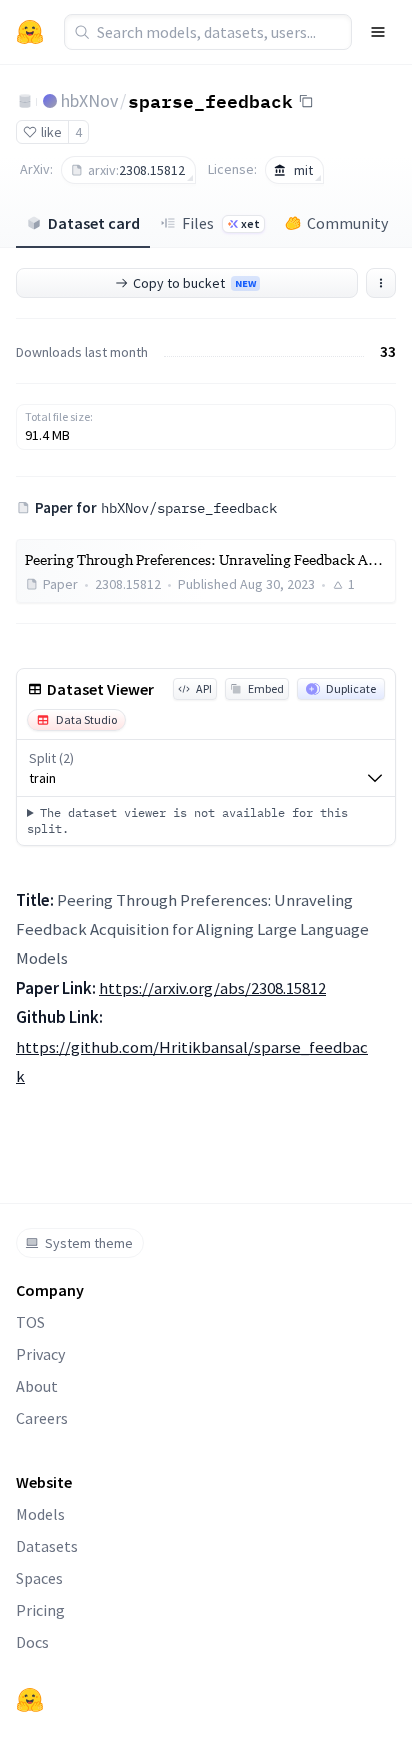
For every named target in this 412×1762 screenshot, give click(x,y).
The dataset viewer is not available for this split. (187, 820)
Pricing (40, 1610)
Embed (266, 688)
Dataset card (94, 223)
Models (40, 1514)
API (204, 688)
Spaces (39, 1578)
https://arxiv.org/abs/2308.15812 (212, 988)
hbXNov (89, 100)
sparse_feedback (210, 100)
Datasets (47, 1546)
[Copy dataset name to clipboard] (306, 101)
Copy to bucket (194, 283)
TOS (30, 1322)
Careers (42, 1418)
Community (347, 223)
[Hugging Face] (30, 1700)
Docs (32, 1642)
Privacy (40, 1354)
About (37, 1386)
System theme (89, 1243)
